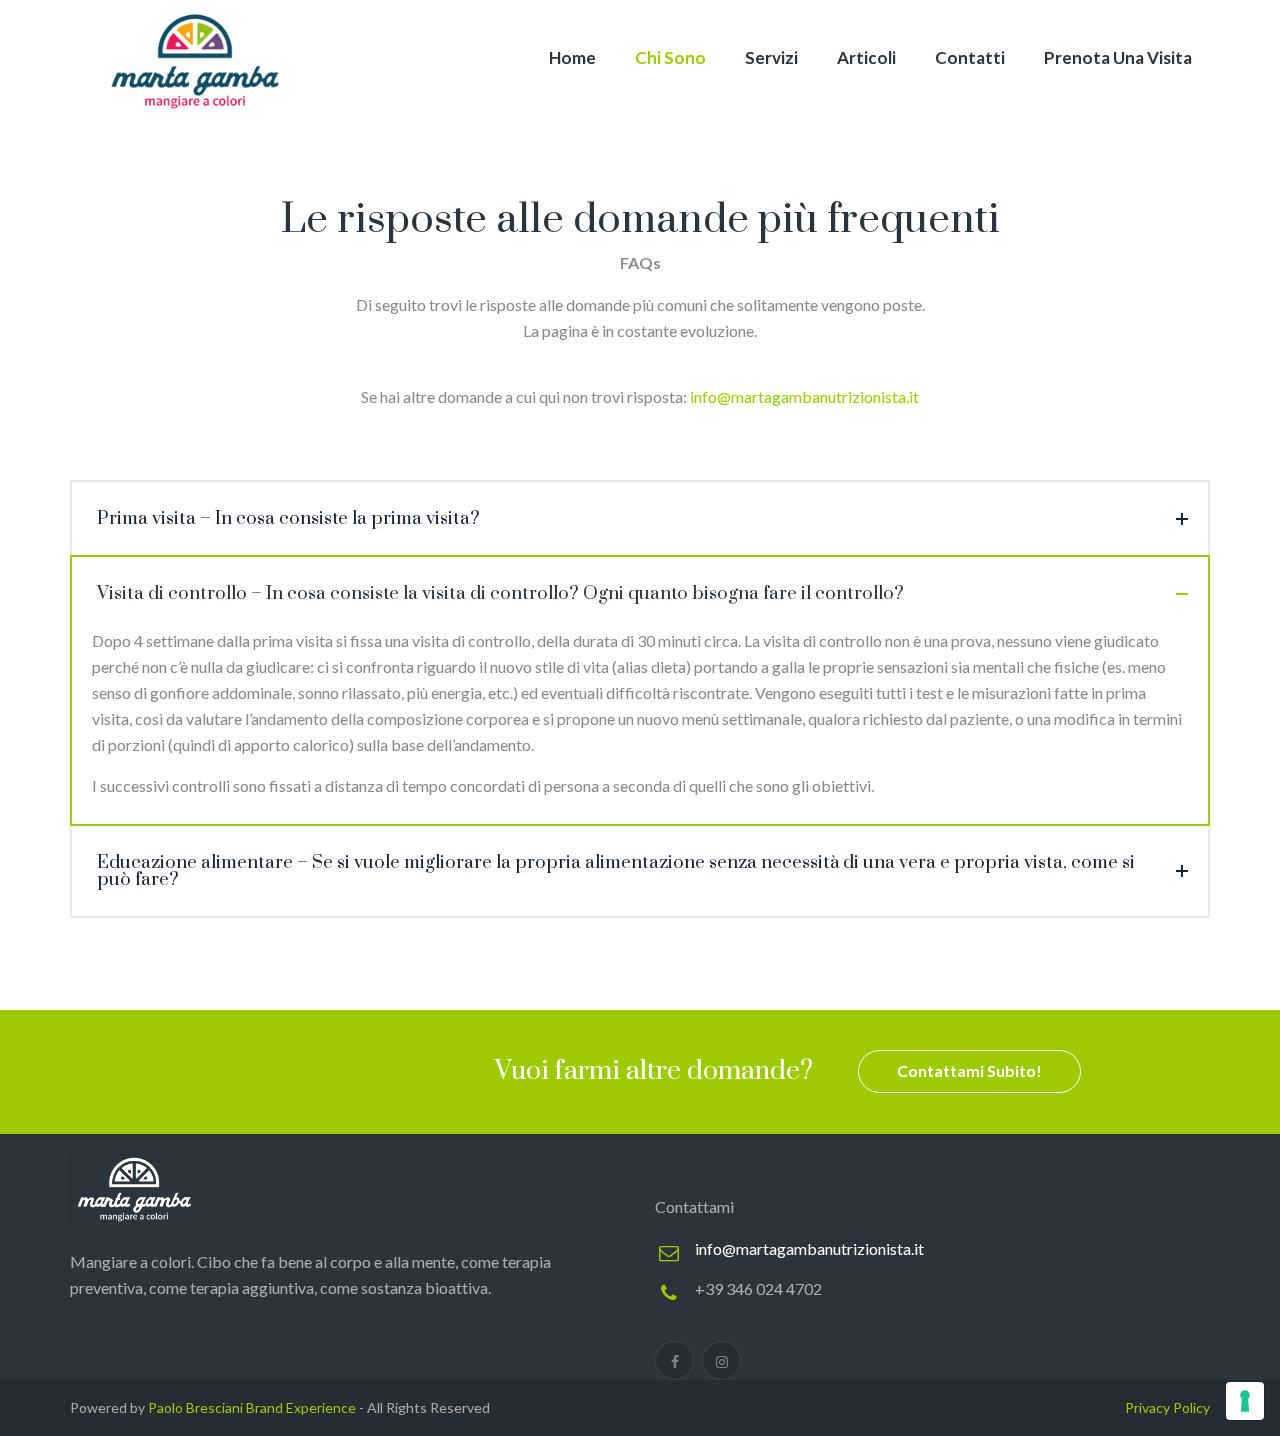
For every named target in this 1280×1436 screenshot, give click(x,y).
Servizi (771, 57)
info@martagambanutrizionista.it (809, 1248)
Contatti (970, 57)
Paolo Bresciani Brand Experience (252, 1407)
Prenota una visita (1118, 57)
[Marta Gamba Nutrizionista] (195, 60)
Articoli (866, 57)
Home (572, 57)
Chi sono (670, 57)
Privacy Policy (1167, 1407)
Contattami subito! (969, 1070)
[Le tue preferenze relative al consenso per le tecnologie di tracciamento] (1245, 1401)
